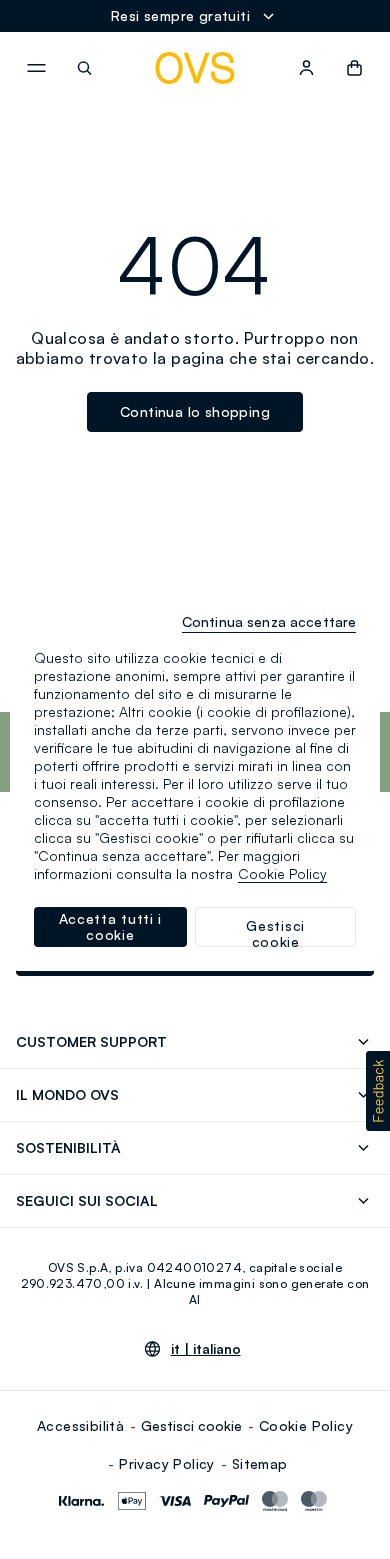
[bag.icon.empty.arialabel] (354, 68)
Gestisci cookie (191, 1425)
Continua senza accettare (269, 621)
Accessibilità (80, 1425)
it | (206, 1349)
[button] (378, 1091)
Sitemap (260, 1463)
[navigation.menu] (36, 68)
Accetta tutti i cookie (111, 926)
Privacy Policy (167, 1463)
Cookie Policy (306, 1425)
